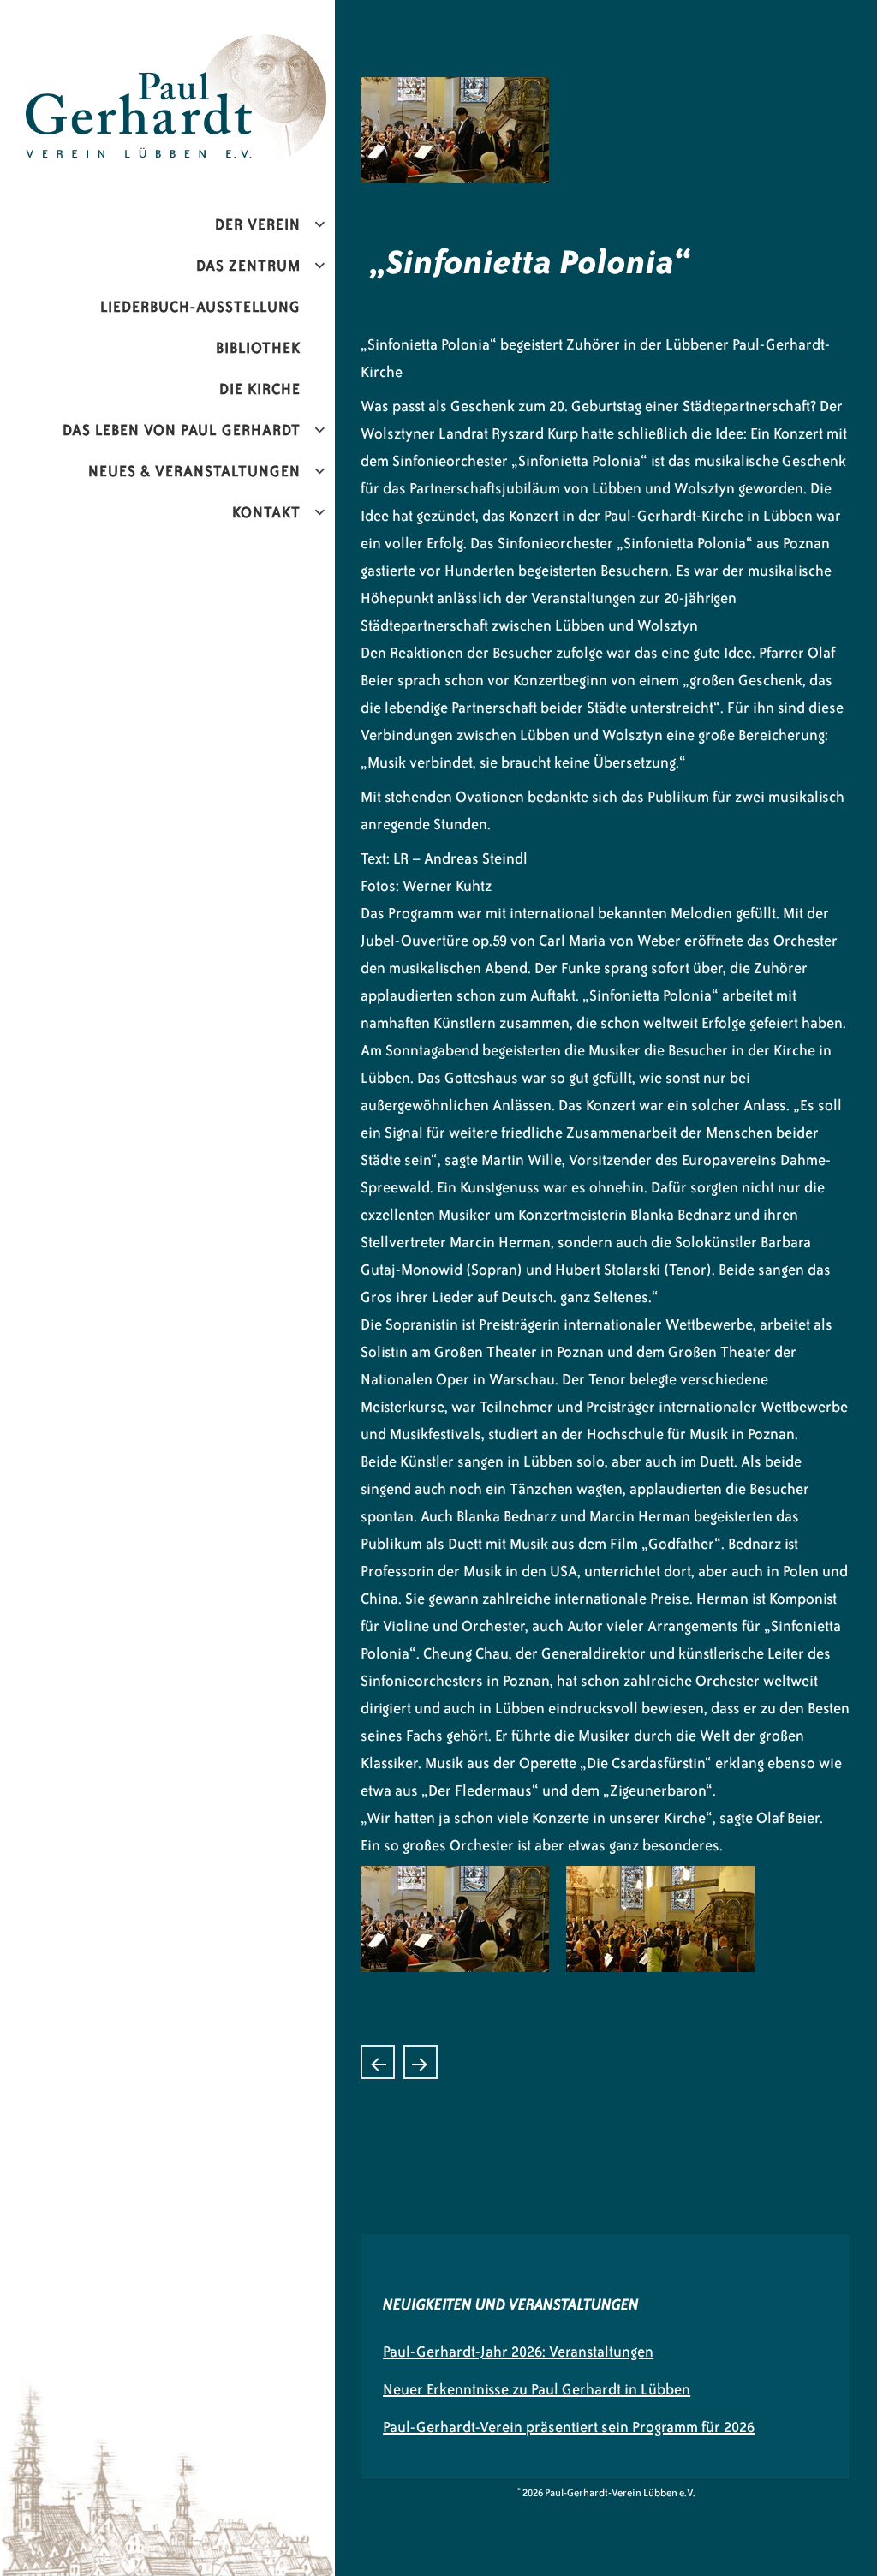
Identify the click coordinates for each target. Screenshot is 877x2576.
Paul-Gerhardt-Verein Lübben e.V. (217, 48)
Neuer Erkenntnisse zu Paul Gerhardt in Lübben (537, 2389)
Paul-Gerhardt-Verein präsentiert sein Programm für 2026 (569, 2427)
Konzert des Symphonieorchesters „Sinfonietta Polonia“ (421, 2062)
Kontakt (266, 512)
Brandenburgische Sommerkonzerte (378, 2062)
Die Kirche (260, 389)
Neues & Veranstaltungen (194, 471)
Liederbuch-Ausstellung (200, 307)
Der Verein (258, 224)
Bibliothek (258, 348)
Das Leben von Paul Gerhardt (182, 430)
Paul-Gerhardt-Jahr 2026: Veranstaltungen (518, 2352)
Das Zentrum (248, 266)
